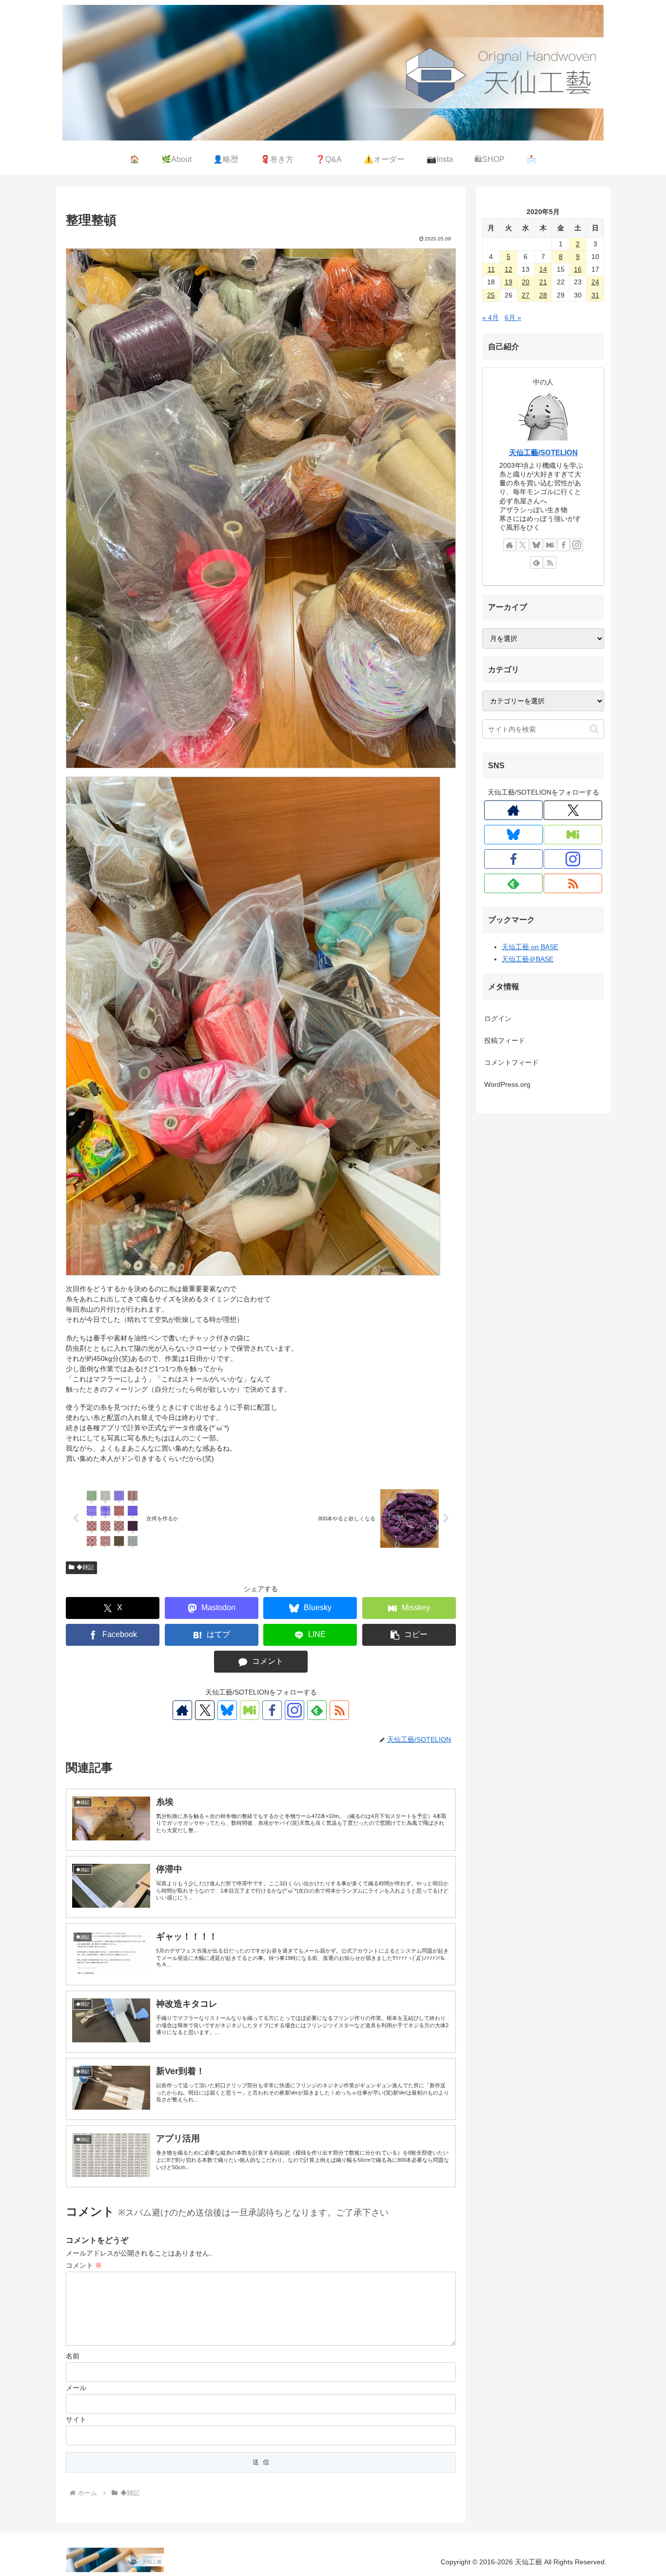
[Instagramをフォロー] (294, 1710)
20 (526, 282)
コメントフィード (511, 1062)
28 (543, 295)
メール (76, 2388)
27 (526, 295)
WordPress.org (507, 1084)
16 (578, 269)
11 (491, 269)
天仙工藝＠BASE (528, 959)
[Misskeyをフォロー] (250, 1710)
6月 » (513, 318)
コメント (84, 2265)
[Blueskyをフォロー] (227, 1710)
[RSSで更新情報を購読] (339, 1710)
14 (543, 269)
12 (509, 269)
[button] (409, 1635)
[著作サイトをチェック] (182, 1710)
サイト (76, 2419)
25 (491, 295)
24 (595, 282)
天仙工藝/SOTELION (543, 452)
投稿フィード (505, 1040)
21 (543, 282)
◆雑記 (85, 1567)
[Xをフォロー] (205, 1710)
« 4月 (490, 318)
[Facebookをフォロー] (272, 1710)
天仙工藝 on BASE (530, 947)
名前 (73, 2356)
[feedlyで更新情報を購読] (317, 1710)
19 (509, 282)
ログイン (498, 1018)
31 (595, 295)
